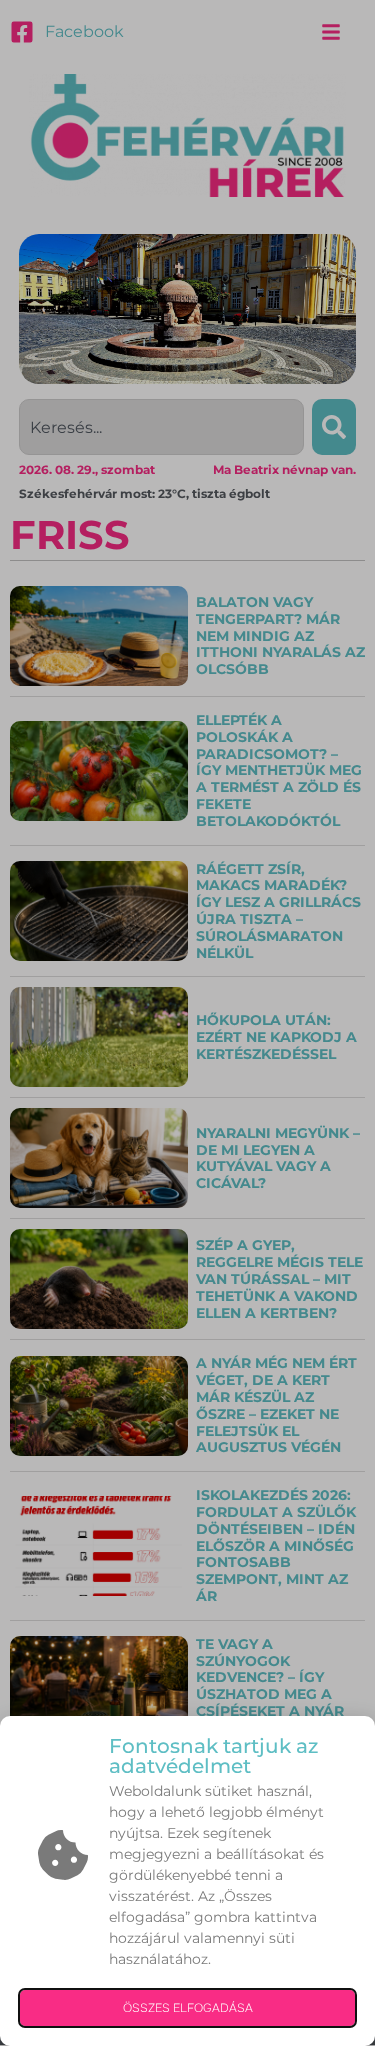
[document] (187, 1023)
